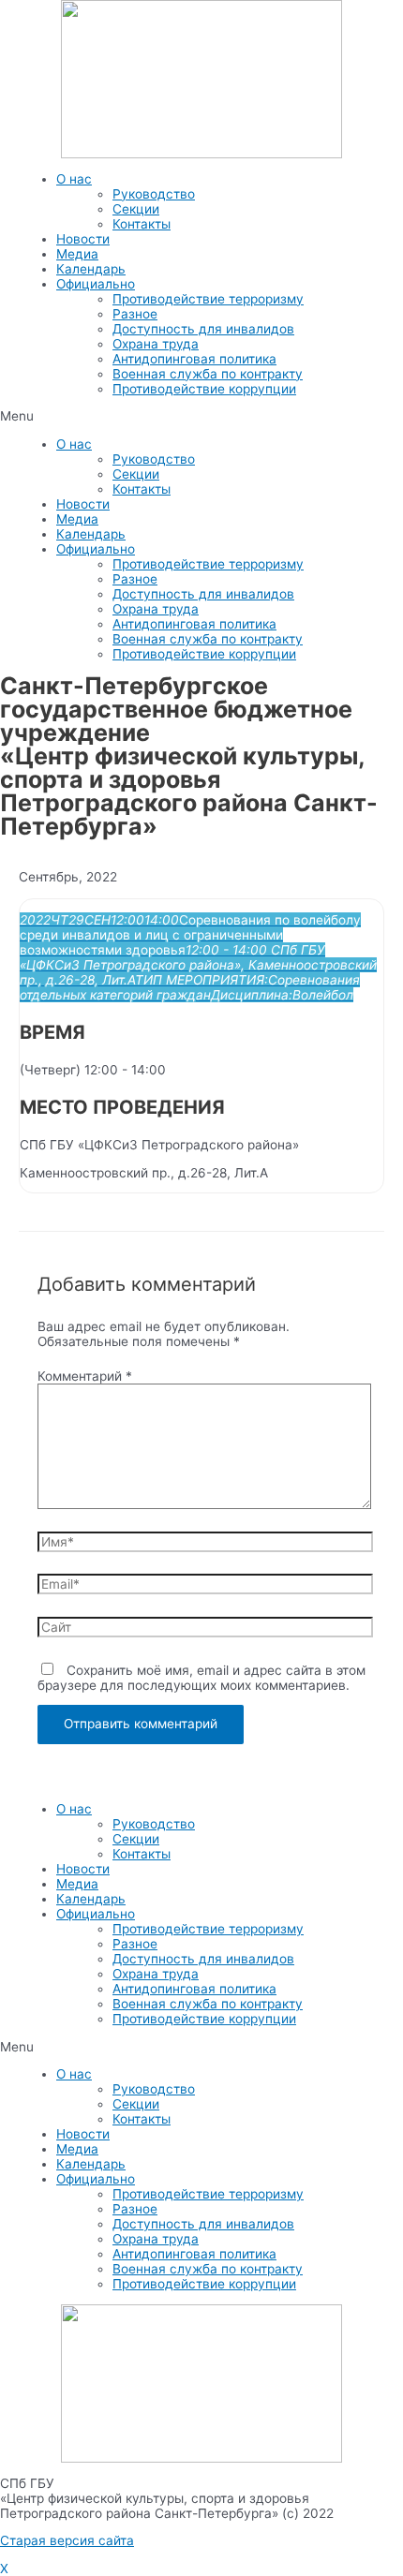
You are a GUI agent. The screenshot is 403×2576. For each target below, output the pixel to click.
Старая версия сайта (67, 2540)
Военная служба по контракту (208, 374)
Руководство (154, 194)
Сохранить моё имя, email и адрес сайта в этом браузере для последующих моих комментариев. (201, 1678)
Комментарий (85, 1376)
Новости (83, 239)
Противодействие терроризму (208, 299)
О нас (74, 179)
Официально (96, 284)
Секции (136, 209)
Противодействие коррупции (204, 389)
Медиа (77, 254)
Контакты (142, 224)
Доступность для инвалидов (203, 329)
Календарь (91, 269)
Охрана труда (156, 344)
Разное (135, 314)
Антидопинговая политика (194, 359)
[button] (201, 416)
